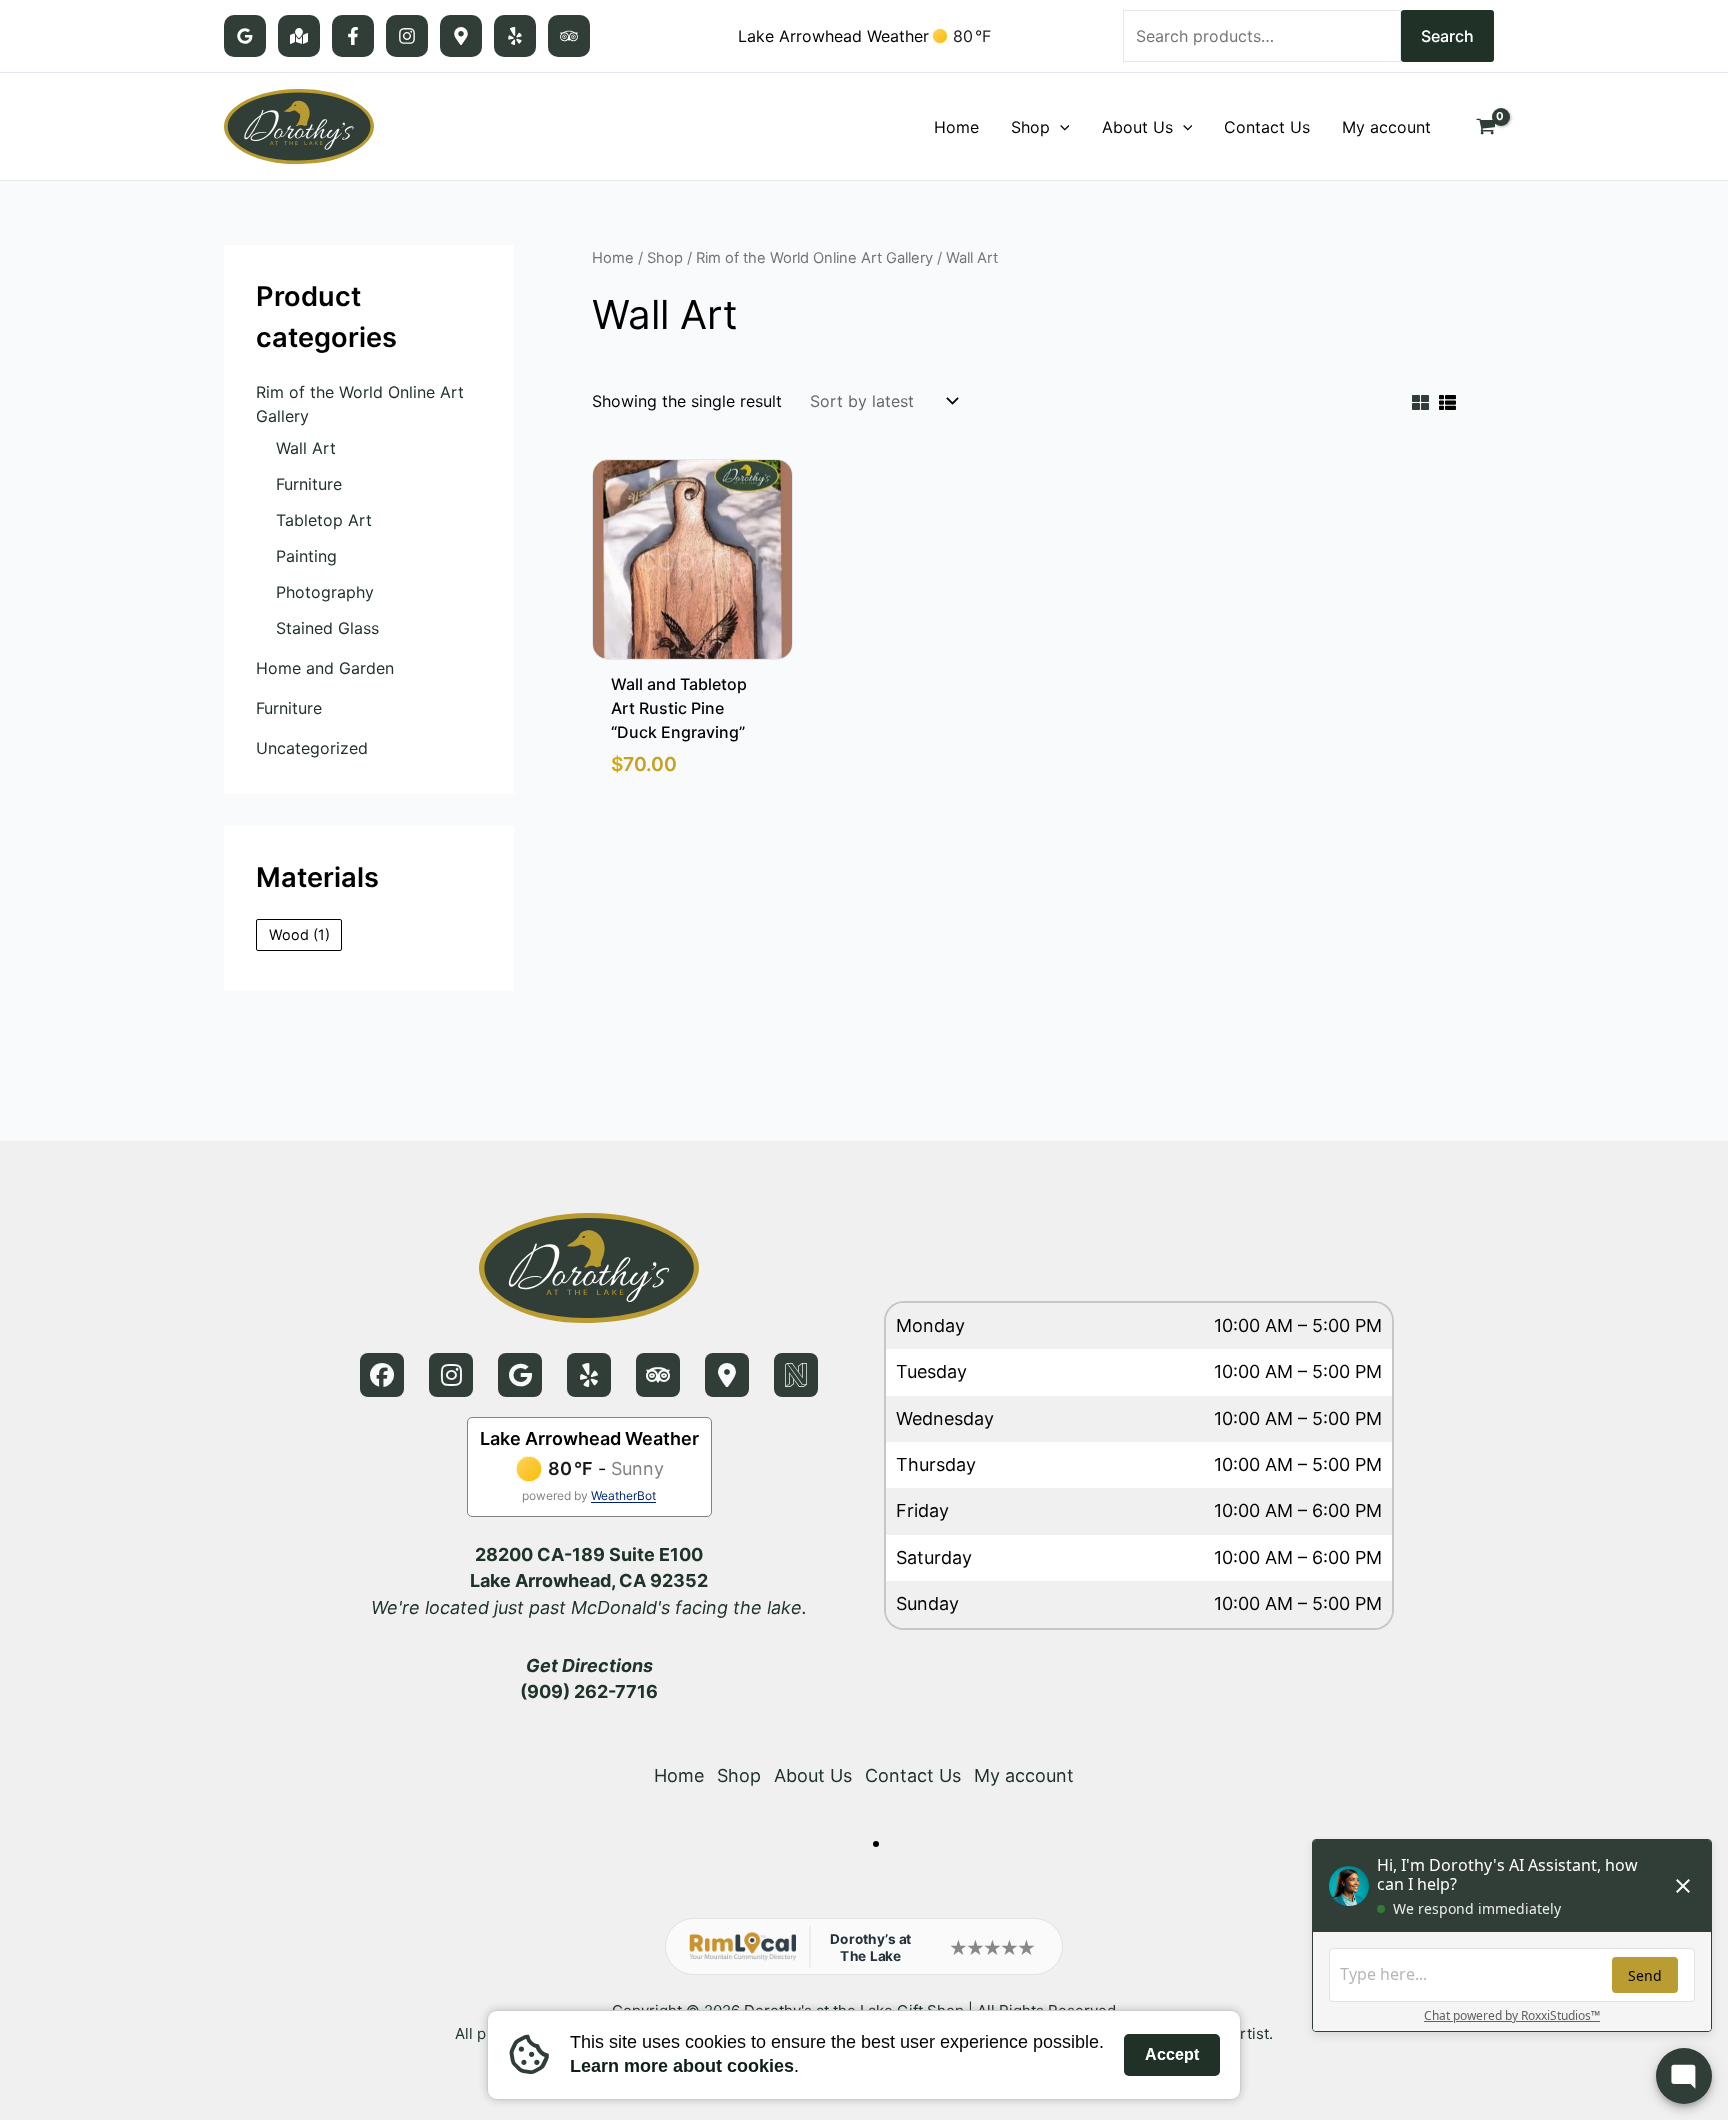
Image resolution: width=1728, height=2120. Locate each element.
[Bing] (299, 36)
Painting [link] (306, 556)
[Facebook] (353, 36)
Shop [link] (665, 258)
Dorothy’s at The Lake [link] (871, 1947)
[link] (299, 125)
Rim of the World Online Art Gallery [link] (814, 258)
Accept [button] (1172, 2054)
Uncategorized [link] (312, 748)
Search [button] (1447, 36)
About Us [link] (813, 1775)
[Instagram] (407, 36)
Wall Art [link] (306, 448)
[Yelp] (515, 36)
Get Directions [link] (589, 1665)
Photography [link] (325, 592)
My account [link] (1024, 1775)
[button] (1060, 127)
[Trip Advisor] (569, 36)
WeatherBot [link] (623, 1495)
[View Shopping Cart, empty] (1485, 127)
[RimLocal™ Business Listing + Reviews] (461, 36)
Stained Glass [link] (327, 628)
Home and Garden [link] (325, 668)
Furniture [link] (309, 484)
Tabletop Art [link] (324, 520)
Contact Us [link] (913, 1775)
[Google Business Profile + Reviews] (245, 36)
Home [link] (613, 258)
